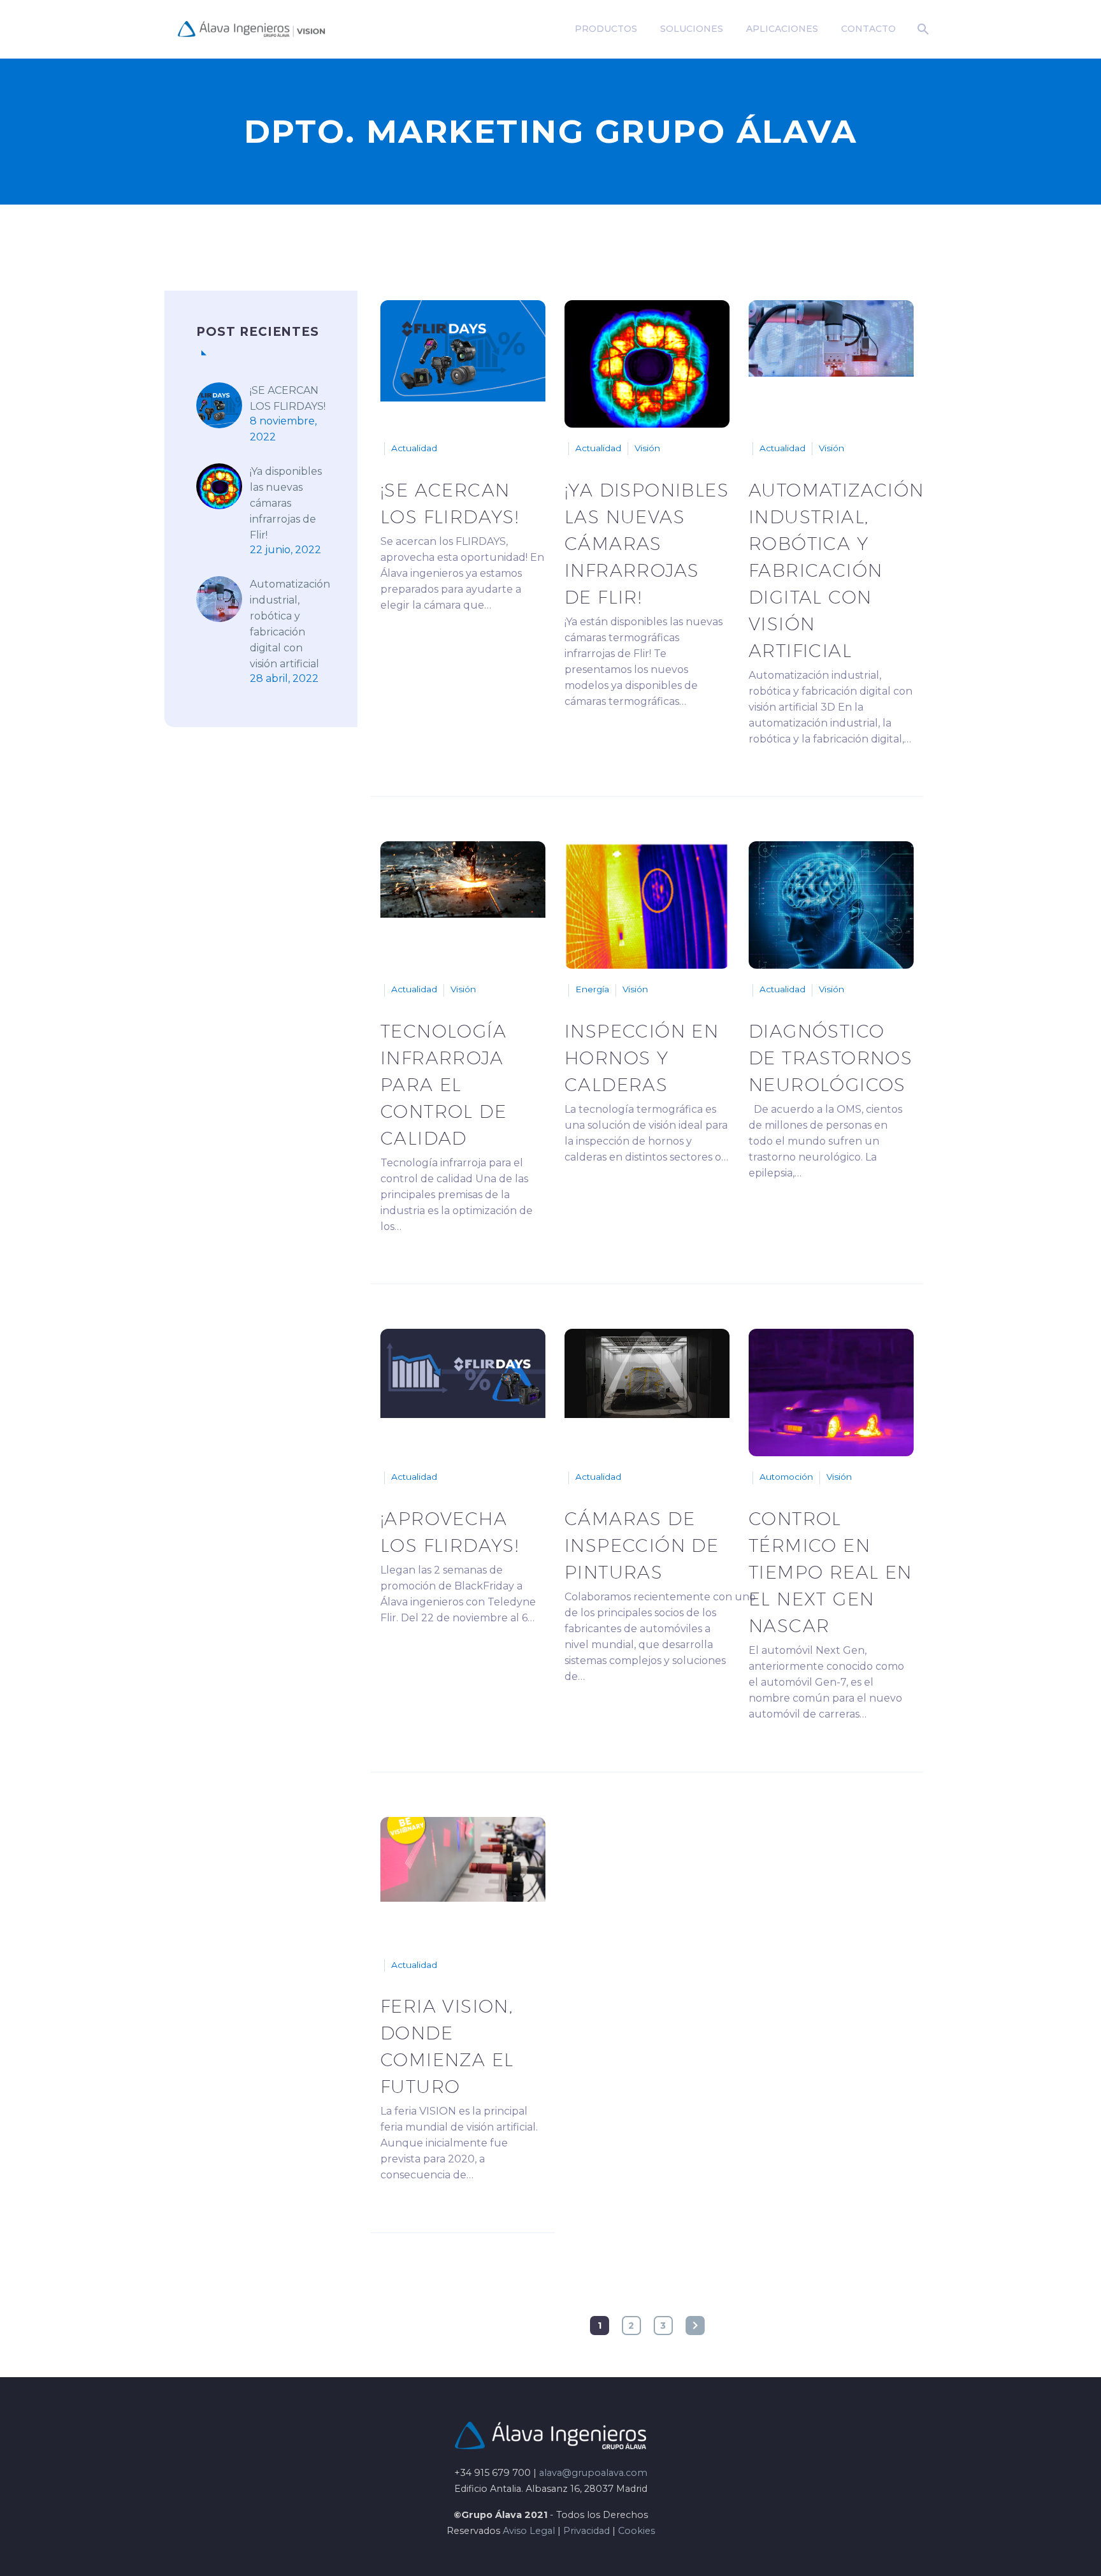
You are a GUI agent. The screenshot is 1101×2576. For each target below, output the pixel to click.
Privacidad (586, 2531)
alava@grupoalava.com (593, 2473)
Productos (606, 29)
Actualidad (414, 448)
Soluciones (692, 29)
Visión (647, 448)
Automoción (786, 1477)
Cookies (637, 2531)
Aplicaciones (782, 29)
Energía (592, 989)
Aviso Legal (529, 2531)
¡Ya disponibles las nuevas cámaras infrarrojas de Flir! (286, 503)
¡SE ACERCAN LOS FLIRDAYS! (288, 398)
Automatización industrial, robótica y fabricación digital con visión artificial (290, 624)
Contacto (868, 29)
